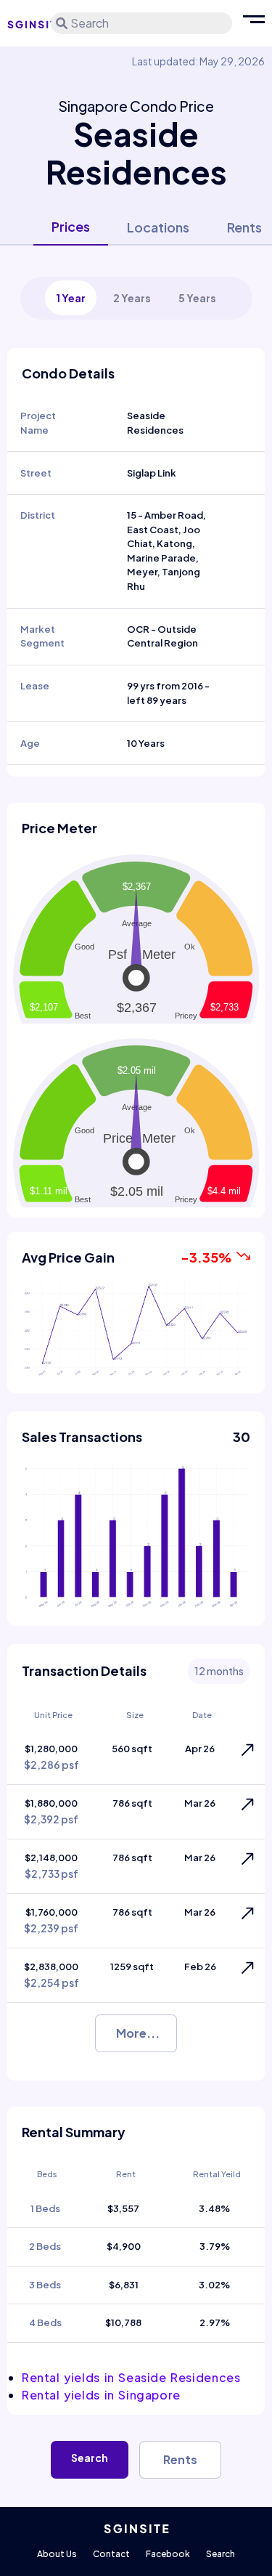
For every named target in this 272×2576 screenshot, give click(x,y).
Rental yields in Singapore (101, 2395)
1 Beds (45, 2208)
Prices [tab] (71, 226)
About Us (57, 2554)
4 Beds (45, 2322)
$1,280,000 (51, 1757)
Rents (180, 2459)
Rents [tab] (244, 227)
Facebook (168, 2554)
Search (90, 2458)
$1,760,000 (51, 1920)
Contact (111, 2554)
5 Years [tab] (197, 298)
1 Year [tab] (71, 298)
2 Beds (45, 2246)
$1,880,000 (51, 1811)
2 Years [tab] (132, 298)
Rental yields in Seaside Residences (131, 2377)
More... (138, 2033)
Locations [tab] (158, 227)
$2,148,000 (51, 1866)
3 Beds (45, 2285)
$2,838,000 (51, 1975)
